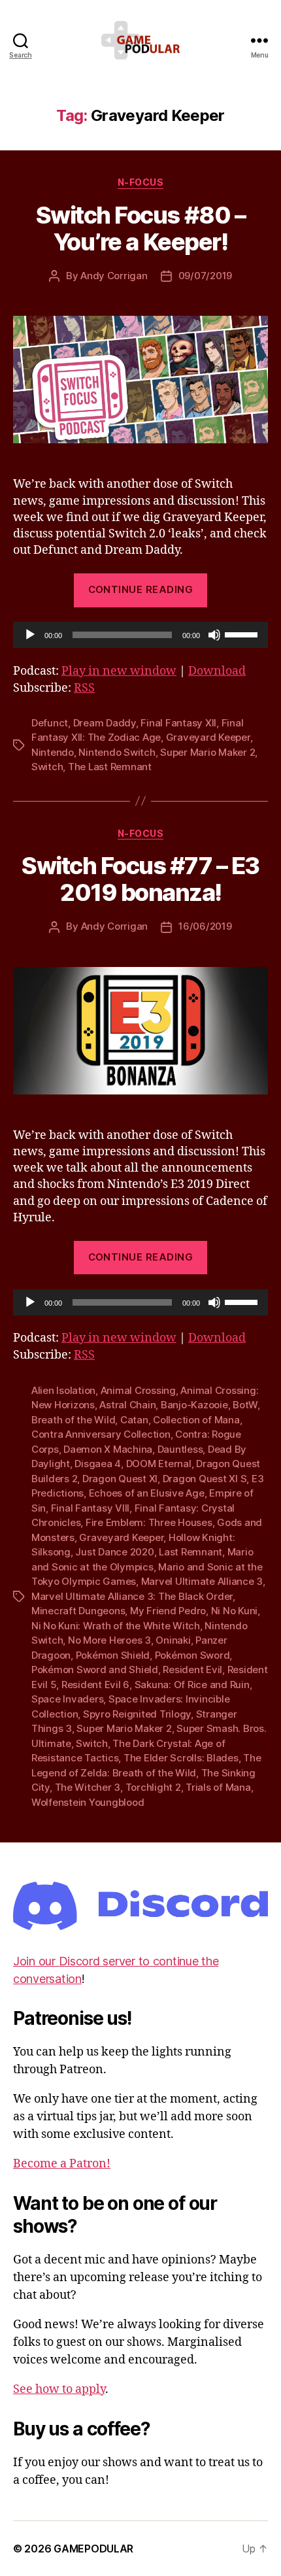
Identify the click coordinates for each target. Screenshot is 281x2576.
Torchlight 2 (153, 1787)
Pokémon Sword (192, 1655)
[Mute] (214, 635)
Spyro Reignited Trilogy (137, 1714)
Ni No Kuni (234, 1611)
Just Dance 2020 (114, 1552)
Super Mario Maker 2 (207, 752)
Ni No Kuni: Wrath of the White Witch (116, 1626)
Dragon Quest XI (120, 1479)
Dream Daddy (105, 723)
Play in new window (119, 671)
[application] (140, 635)
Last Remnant (190, 1552)
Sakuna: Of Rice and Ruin (192, 1685)
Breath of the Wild (73, 1420)
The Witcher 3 (88, 1787)
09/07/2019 (205, 276)
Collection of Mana (196, 1420)
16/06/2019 (205, 926)
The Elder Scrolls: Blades (181, 1758)
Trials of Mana (218, 1787)
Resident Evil (192, 1669)
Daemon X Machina (108, 1449)
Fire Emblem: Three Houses (149, 1522)
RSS (84, 688)
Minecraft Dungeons (78, 1611)
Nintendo (53, 752)
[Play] (30, 635)
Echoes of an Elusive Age (147, 1493)
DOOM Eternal (159, 1464)
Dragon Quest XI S (205, 1479)
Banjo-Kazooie (194, 1405)
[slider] (243, 634)
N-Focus (141, 182)
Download (217, 671)
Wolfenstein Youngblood (88, 1802)
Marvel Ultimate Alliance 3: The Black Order (132, 1596)
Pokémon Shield (113, 1655)
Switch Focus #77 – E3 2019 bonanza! (140, 879)
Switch (47, 767)
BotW (245, 1405)
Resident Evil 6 (95, 1685)
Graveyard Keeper (208, 737)
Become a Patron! (62, 2164)
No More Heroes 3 (109, 1640)
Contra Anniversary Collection (101, 1434)
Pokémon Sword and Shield (95, 1669)
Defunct (50, 723)
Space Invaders (67, 1699)
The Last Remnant (110, 767)
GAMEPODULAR (93, 2549)
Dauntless (180, 1449)
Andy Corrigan (114, 276)
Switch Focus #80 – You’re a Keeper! (140, 229)
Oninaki (173, 1640)
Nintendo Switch (117, 752)
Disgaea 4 (98, 1464)
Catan (134, 1420)
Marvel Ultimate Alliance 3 (202, 1581)
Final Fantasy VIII (90, 1508)
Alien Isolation (63, 1390)
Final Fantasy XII (178, 723)
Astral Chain (127, 1405)
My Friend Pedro (168, 1611)
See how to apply (59, 2389)
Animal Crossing (138, 1390)
